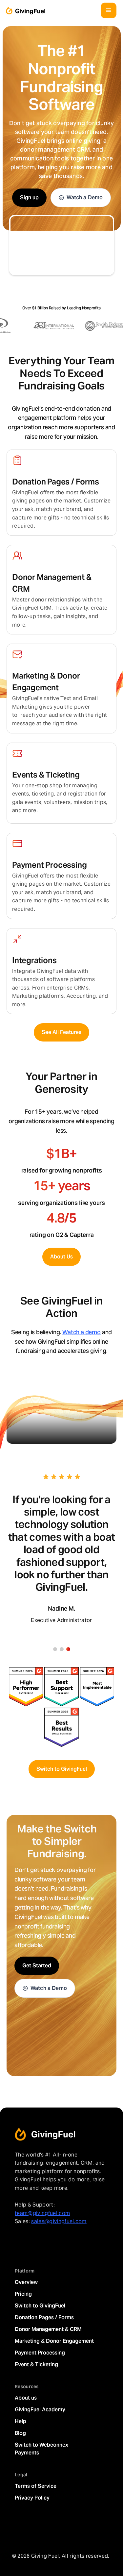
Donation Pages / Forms (44, 2317)
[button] (109, 10)
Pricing (23, 2294)
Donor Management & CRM (48, 2329)
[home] (24, 11)
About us (26, 2398)
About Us (61, 1257)
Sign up (29, 197)
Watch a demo (82, 1332)
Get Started (37, 1966)
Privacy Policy (32, 2498)
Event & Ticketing (36, 2364)
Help (20, 2421)
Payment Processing (40, 2353)
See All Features (61, 1032)
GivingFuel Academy (40, 2410)
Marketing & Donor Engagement (54, 2341)
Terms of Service (36, 2486)
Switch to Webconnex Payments (41, 2449)
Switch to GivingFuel (62, 1769)
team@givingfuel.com (42, 2213)
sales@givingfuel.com (59, 2221)
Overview (26, 2282)
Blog (20, 2433)
